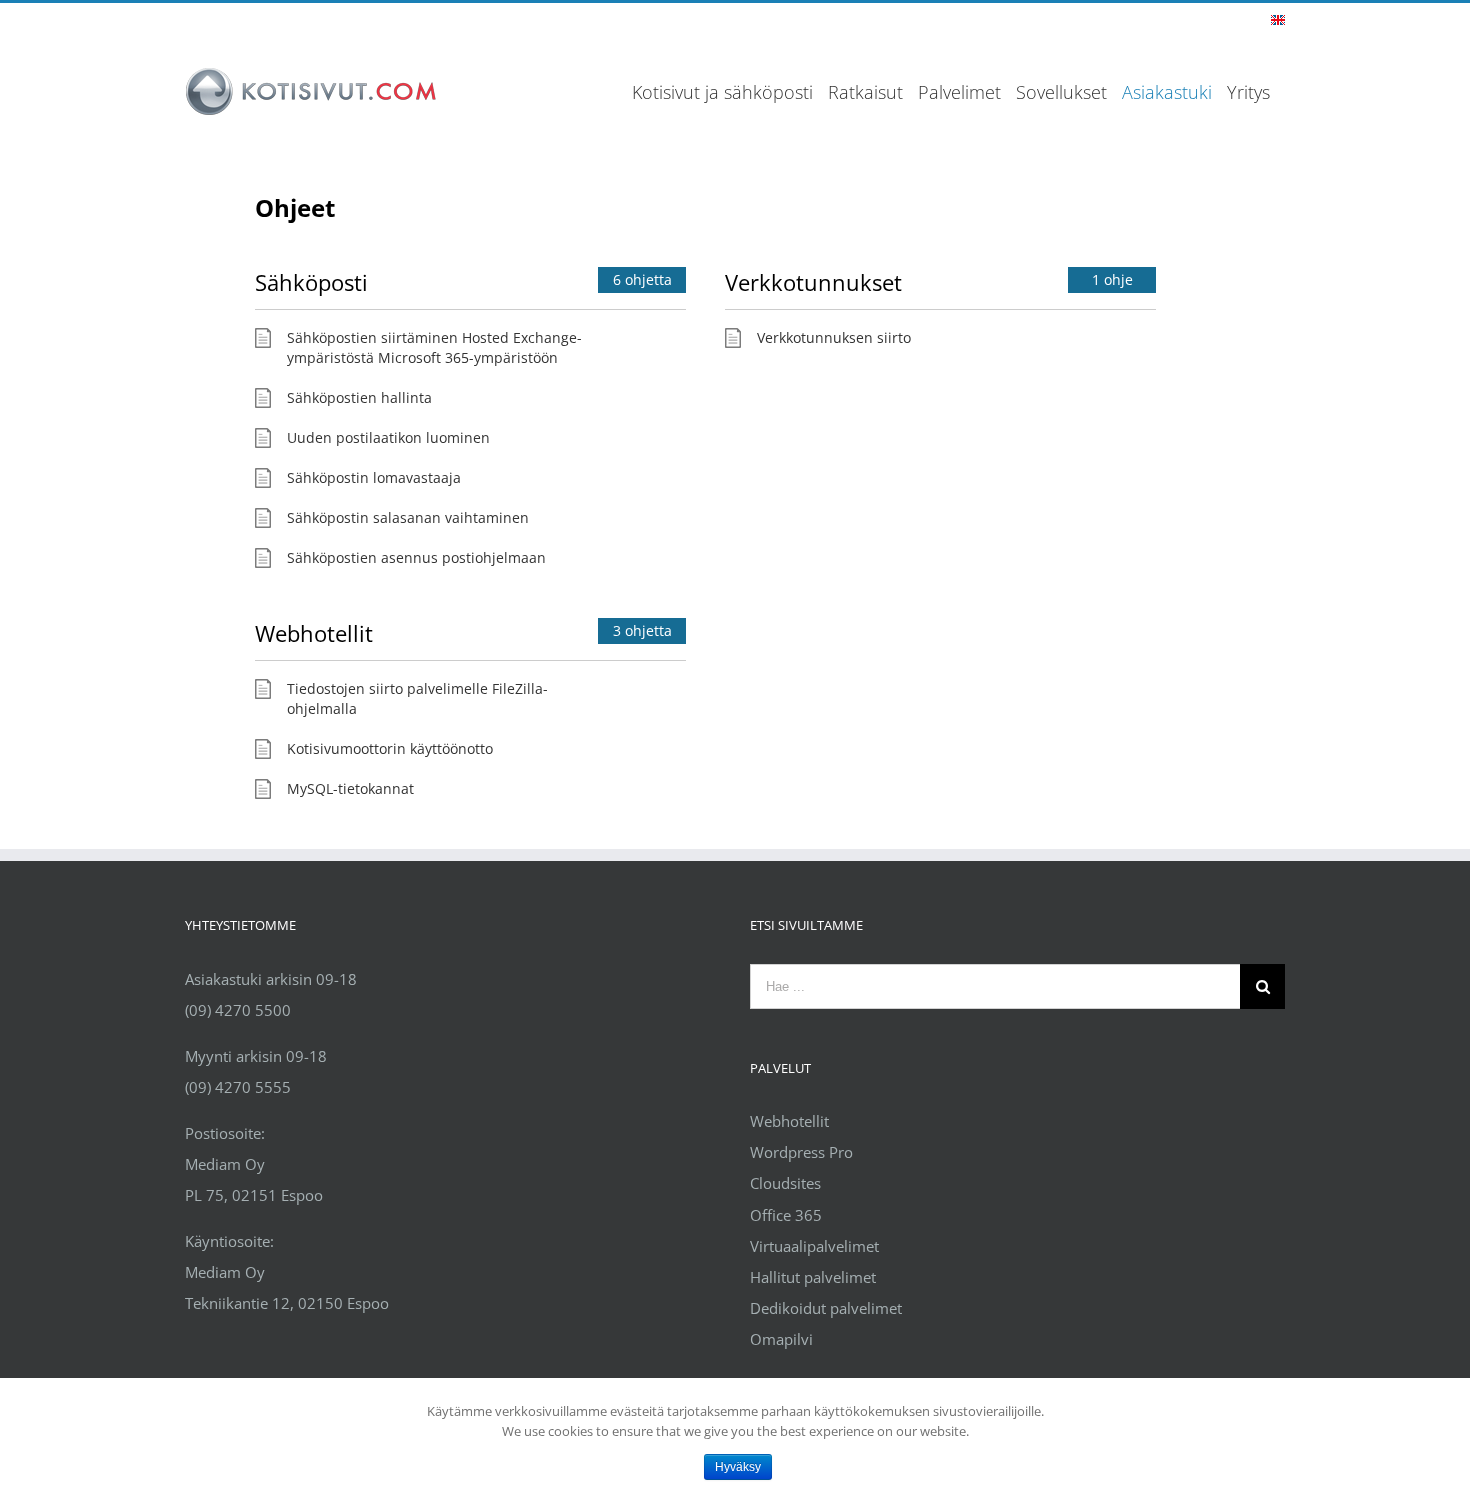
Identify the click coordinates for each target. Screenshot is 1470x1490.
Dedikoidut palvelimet (826, 1308)
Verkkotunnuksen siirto (834, 337)
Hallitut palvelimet (813, 1277)
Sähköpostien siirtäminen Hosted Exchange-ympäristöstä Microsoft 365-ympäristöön (434, 347)
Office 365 (786, 1215)
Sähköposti (311, 282)
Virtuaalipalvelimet (814, 1246)
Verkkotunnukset (813, 282)
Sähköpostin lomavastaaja (374, 477)
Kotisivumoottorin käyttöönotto (390, 748)
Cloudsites (785, 1183)
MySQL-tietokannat (350, 788)
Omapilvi (781, 1339)
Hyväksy (738, 1467)
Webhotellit (314, 633)
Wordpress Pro (801, 1152)
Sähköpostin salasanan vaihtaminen (408, 517)
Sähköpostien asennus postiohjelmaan (416, 557)
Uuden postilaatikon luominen (388, 437)
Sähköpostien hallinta (359, 397)
